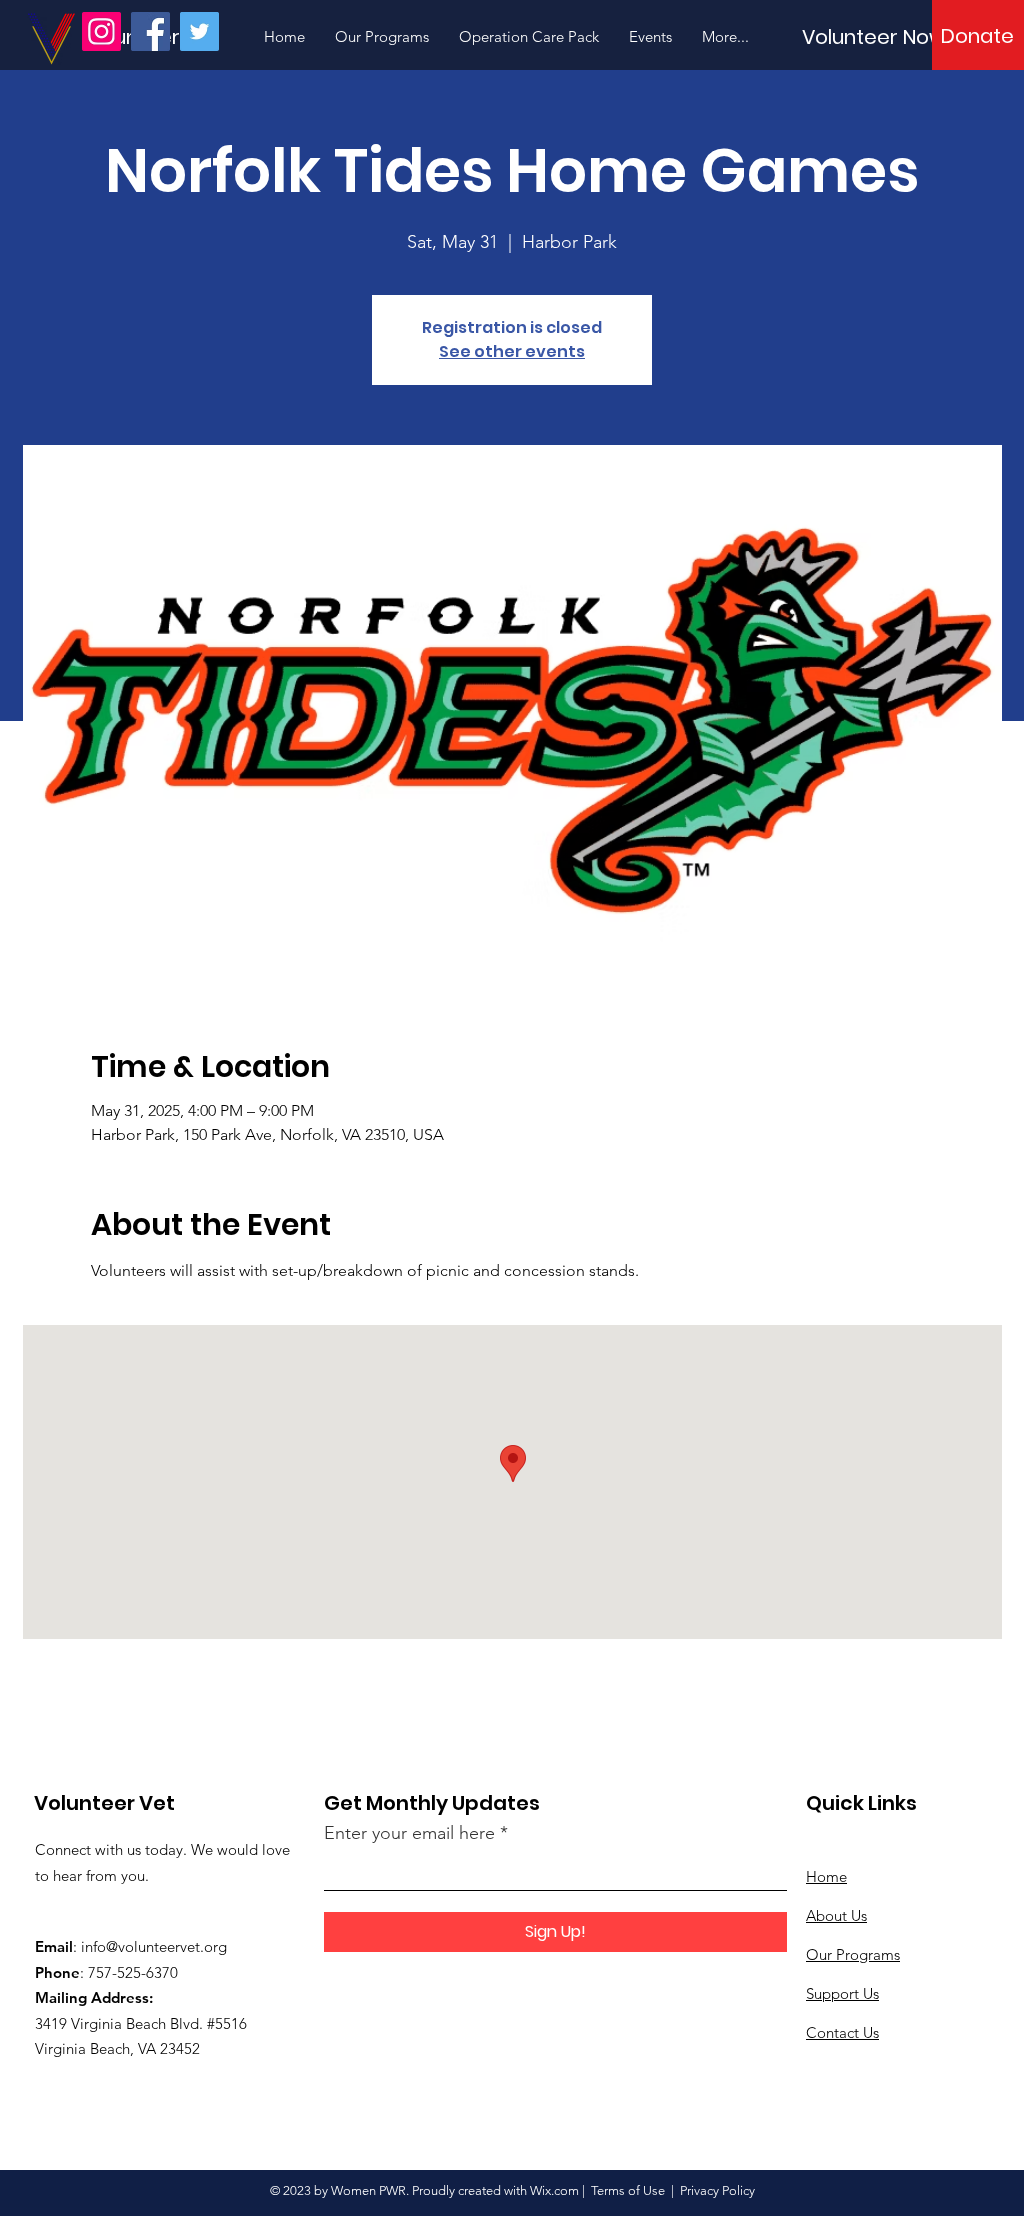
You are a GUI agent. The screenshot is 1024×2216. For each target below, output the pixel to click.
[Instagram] (101, 31)
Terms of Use (628, 2190)
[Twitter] (199, 31)
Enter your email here (409, 1833)
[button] (977, 36)
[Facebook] (150, 31)
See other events (512, 351)
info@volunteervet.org (154, 1946)
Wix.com (554, 2190)
